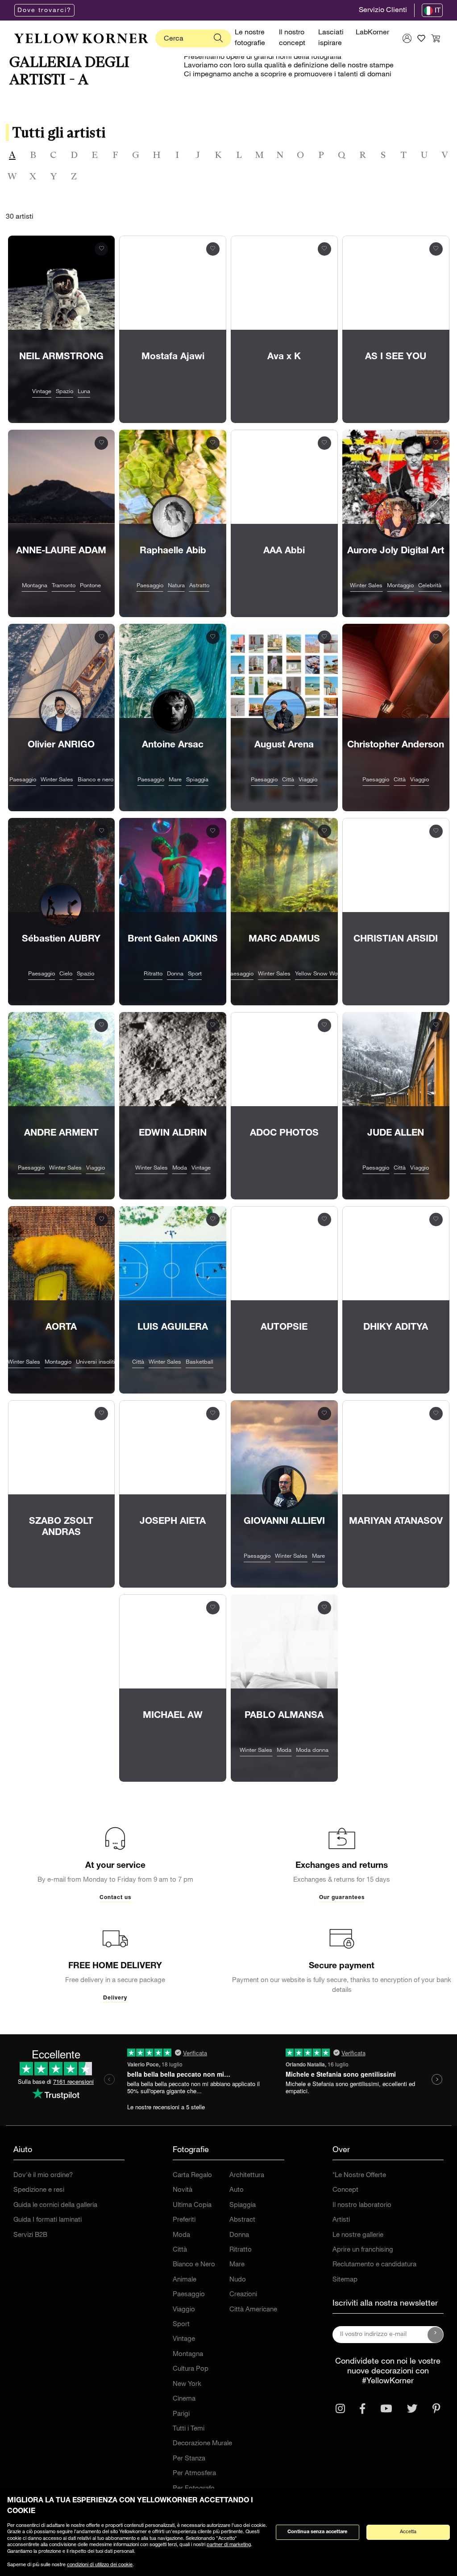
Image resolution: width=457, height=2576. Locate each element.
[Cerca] (218, 38)
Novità (183, 2190)
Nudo (238, 2280)
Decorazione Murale (202, 2444)
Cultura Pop (191, 2369)
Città (180, 2250)
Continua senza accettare (317, 2532)
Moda (181, 2235)
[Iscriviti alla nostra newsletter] (436, 2335)
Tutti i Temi (189, 2429)
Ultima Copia (192, 2205)
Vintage (184, 2339)
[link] (81, 38)
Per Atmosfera (194, 2474)
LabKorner (372, 33)
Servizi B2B (30, 2235)
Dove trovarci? (44, 11)
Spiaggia (243, 2205)
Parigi (181, 2414)
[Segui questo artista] (102, 248)
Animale (185, 2280)
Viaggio (184, 2310)
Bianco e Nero (194, 2265)
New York (187, 2384)
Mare (237, 2265)
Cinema (184, 2399)
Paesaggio (189, 2295)
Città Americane (253, 2310)
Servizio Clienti (383, 11)
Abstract (242, 2220)
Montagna (188, 2354)
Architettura (247, 2176)
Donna (239, 2235)
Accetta (408, 2532)
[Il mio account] (407, 38)
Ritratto (241, 2250)
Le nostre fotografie (250, 38)
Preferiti (184, 2220)
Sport (181, 2325)
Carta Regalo (192, 2176)
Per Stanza (189, 2459)
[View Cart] (436, 38)
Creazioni (243, 2295)
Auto (237, 2190)
